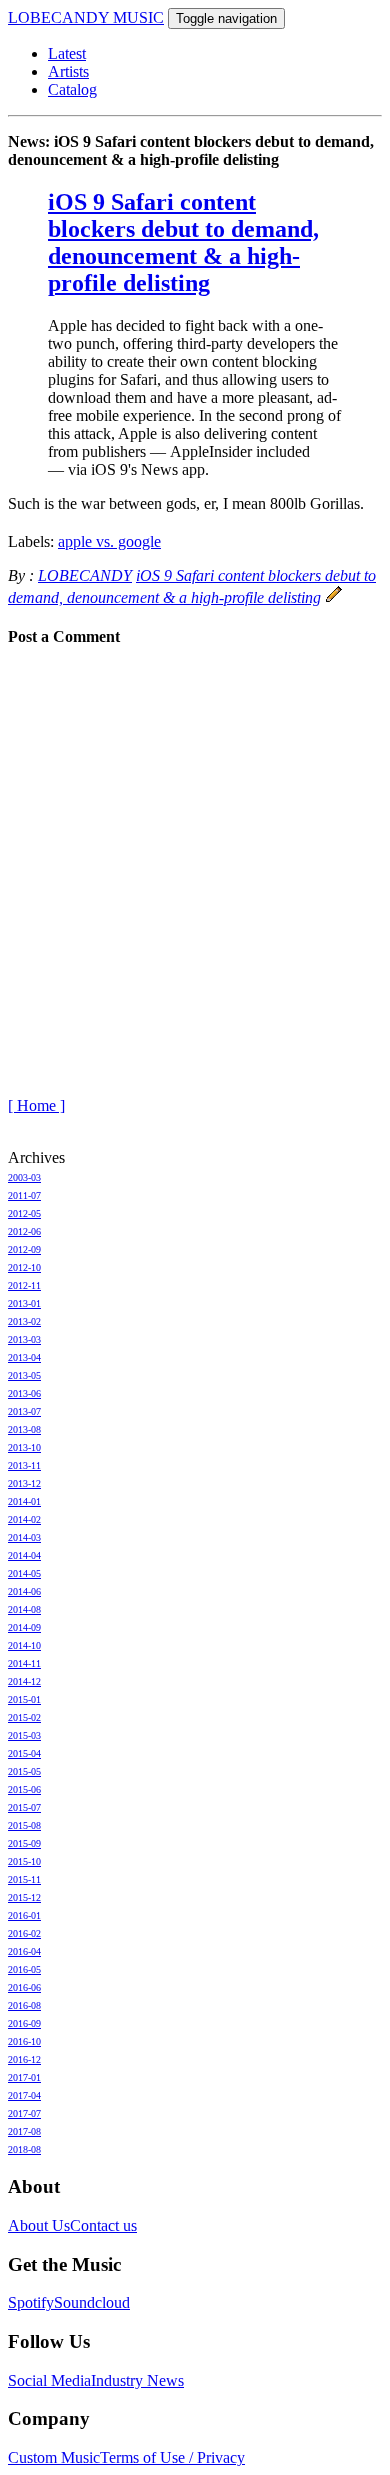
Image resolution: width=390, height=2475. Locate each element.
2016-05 (24, 1969)
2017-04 (24, 2095)
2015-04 (24, 1753)
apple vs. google (109, 541)
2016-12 (24, 2059)
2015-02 (24, 1717)
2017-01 (24, 2077)
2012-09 (24, 1249)
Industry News (137, 2380)
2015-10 (24, 1861)
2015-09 (24, 1843)
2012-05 (24, 1213)
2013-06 (24, 1393)
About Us (39, 2225)
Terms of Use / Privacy (172, 2457)
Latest (67, 53)
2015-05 (24, 1771)
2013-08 (24, 1429)
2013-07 (24, 1411)
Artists (68, 71)
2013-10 (24, 1447)
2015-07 (24, 1807)
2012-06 (24, 1231)
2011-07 (24, 1195)
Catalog (72, 89)
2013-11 (24, 1465)
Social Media (49, 2380)
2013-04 (24, 1357)
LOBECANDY (85, 575)
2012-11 (24, 1285)
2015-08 (24, 1825)
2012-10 (24, 1267)
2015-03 (24, 1735)
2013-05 (24, 1375)
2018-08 (24, 2149)
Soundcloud (92, 2302)
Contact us (103, 2225)
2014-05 (24, 1573)
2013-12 (24, 1483)
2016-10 (24, 2041)
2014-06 (24, 1591)
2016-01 (24, 1915)
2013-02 (24, 1321)
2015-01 (24, 1699)
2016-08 (24, 2005)
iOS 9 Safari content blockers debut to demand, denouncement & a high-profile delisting (183, 242)
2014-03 (24, 1537)
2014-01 (24, 1501)
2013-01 (24, 1303)
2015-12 (24, 1897)
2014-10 (24, 1645)
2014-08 (24, 1609)
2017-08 (24, 2131)
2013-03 (24, 1339)
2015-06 (24, 1789)
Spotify (31, 2302)
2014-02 (24, 1519)
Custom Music (54, 2457)
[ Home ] (36, 1105)
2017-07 (24, 2113)
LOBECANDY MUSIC (86, 17)
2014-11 (24, 1663)
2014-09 (24, 1627)
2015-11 (24, 1879)
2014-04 (24, 1555)
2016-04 (24, 1951)
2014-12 (24, 1681)
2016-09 (24, 2023)
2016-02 (24, 1933)
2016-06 (24, 1987)
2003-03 (24, 1177)
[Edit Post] (334, 597)
